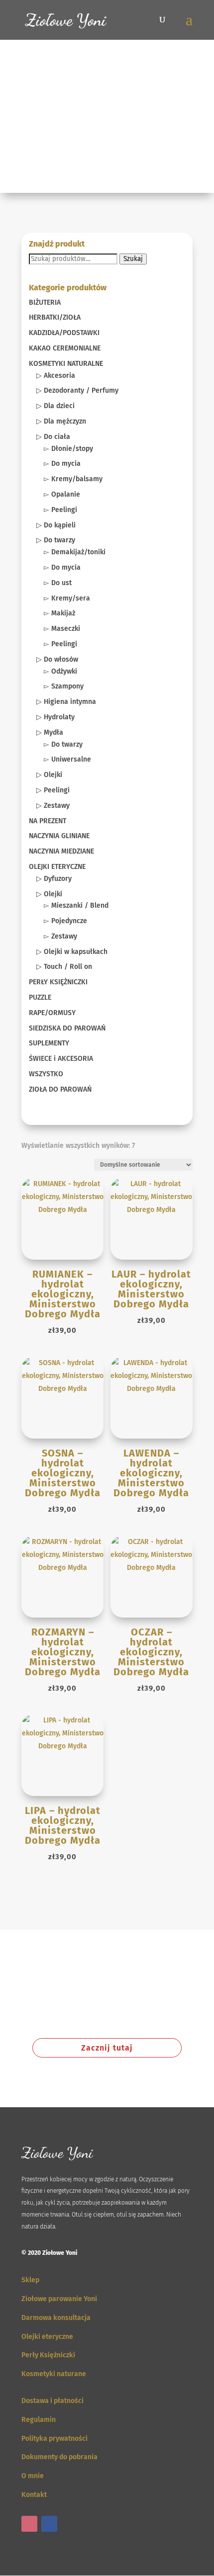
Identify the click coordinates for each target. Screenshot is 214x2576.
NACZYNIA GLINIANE (59, 836)
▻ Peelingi (60, 510)
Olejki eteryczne (47, 2337)
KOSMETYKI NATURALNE (66, 364)
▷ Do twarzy (56, 540)
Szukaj (133, 259)
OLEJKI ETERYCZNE (57, 867)
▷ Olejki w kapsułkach (72, 952)
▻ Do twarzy (63, 744)
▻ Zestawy (60, 936)
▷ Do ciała (53, 437)
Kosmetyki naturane (54, 2374)
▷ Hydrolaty (55, 717)
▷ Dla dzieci (55, 406)
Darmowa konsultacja (56, 2318)
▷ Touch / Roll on (64, 967)
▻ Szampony (64, 686)
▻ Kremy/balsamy (73, 479)
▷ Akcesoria (56, 376)
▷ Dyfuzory (54, 879)
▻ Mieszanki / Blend (76, 905)
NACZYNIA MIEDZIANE (61, 851)
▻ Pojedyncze (65, 921)
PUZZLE (40, 997)
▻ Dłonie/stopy (68, 449)
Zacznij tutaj (107, 2048)
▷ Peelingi (53, 790)
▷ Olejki (49, 775)
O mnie (33, 2476)
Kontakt (34, 2495)
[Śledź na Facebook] (49, 2524)
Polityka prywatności (54, 2439)
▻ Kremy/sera (67, 598)
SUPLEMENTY (49, 1043)
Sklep (30, 2280)
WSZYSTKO (46, 1074)
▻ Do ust (58, 583)
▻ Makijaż (59, 613)
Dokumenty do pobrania (59, 2457)
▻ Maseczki (62, 629)
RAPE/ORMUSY (52, 1013)
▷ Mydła (50, 732)
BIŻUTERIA (45, 302)
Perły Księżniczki (48, 2355)
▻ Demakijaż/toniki (75, 552)
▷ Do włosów (57, 659)
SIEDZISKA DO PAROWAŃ (67, 1028)
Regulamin (39, 2420)
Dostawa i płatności (53, 2401)
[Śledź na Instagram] (29, 2524)
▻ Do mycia (62, 464)
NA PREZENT (48, 821)
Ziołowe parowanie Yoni (59, 2299)
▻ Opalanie (62, 494)
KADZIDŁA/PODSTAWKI (64, 333)
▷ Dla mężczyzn (61, 421)
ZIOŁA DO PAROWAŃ (60, 1089)
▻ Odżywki (60, 671)
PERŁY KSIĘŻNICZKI (58, 982)
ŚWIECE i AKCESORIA (61, 1059)
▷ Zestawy (53, 806)
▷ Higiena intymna (66, 702)
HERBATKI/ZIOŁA (55, 317)
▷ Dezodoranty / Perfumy (77, 390)
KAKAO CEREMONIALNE (65, 348)
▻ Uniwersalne (67, 759)
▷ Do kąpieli (56, 525)
